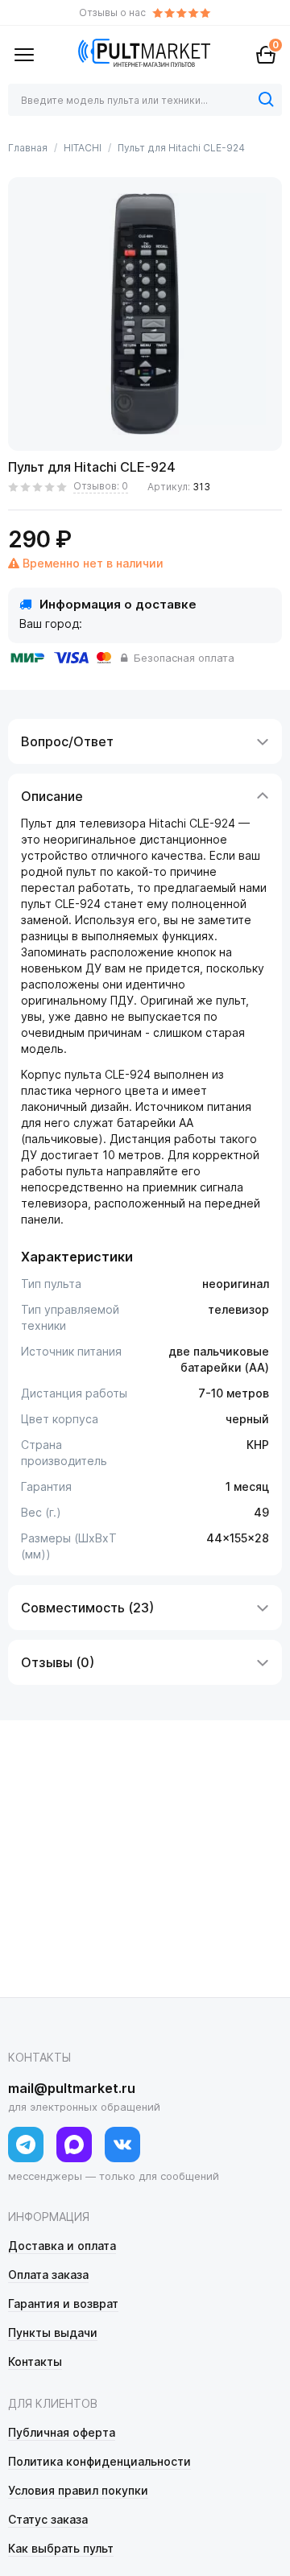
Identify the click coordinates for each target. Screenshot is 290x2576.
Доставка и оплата (62, 2246)
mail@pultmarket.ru (72, 2088)
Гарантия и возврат (63, 2304)
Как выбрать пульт (61, 2548)
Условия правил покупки (78, 2490)
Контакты (35, 2361)
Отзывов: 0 (101, 486)
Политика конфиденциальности (99, 2461)
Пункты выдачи (53, 2332)
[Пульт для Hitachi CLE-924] (145, 314)
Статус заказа (48, 2519)
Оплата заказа (48, 2275)
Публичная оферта (62, 2432)
